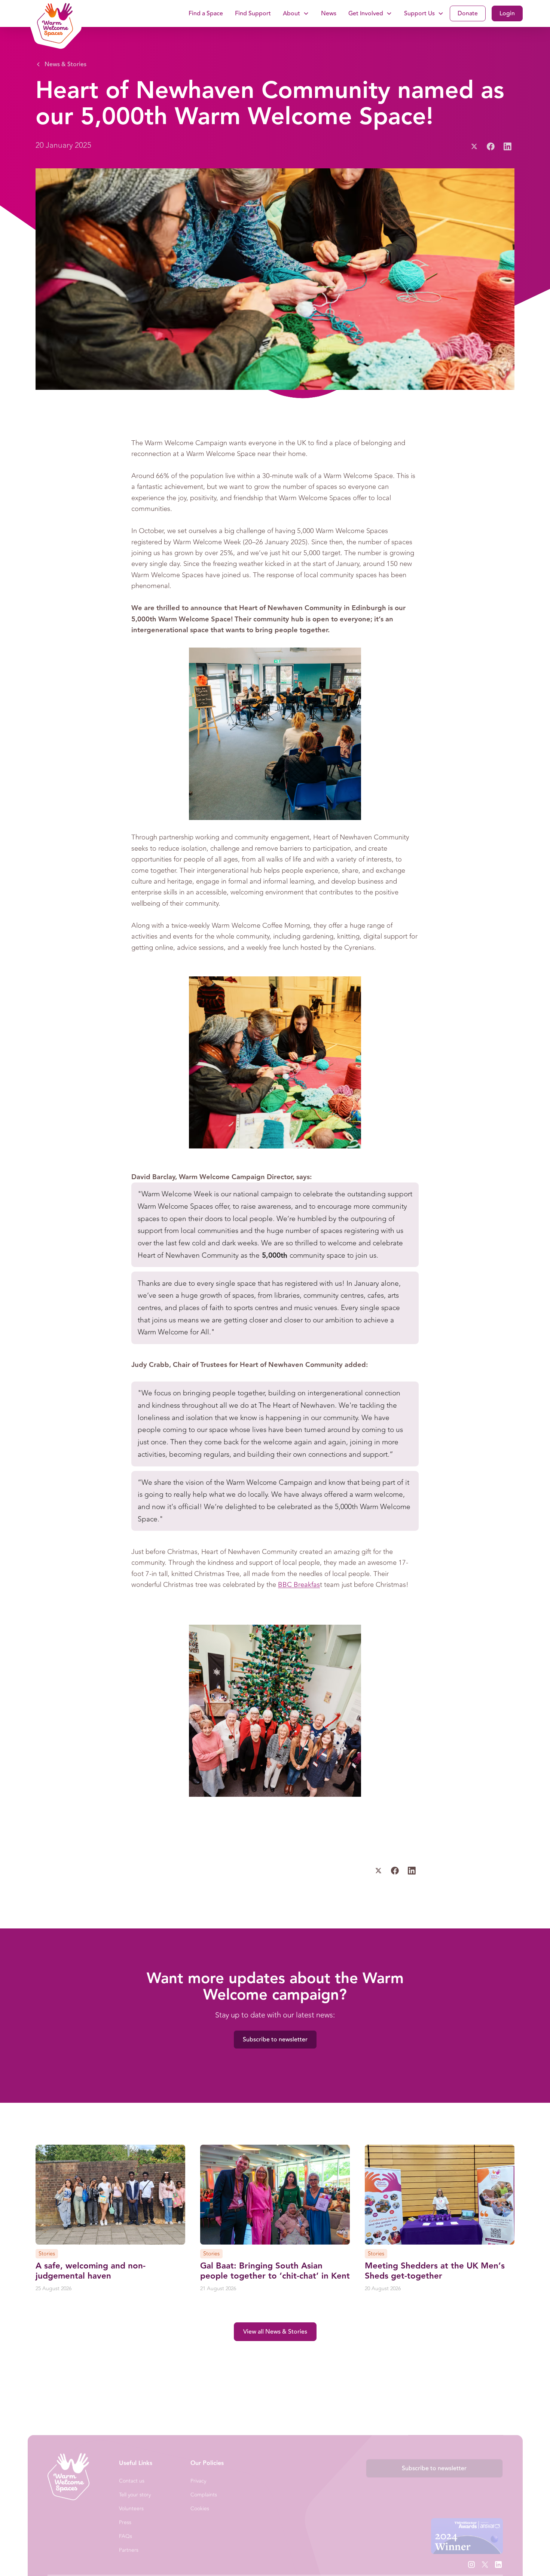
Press (125, 2522)
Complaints (204, 2495)
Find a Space (206, 13)
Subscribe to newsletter (275, 2040)
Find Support (253, 13)
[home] (53, 13)
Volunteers (131, 2508)
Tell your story (135, 2495)
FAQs (126, 2536)
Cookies (200, 2508)
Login (507, 13)
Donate (468, 13)
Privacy (198, 2481)
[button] (296, 13)
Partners (129, 2550)
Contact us (132, 2481)
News (329, 13)
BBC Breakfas (299, 1585)
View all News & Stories (275, 2332)
